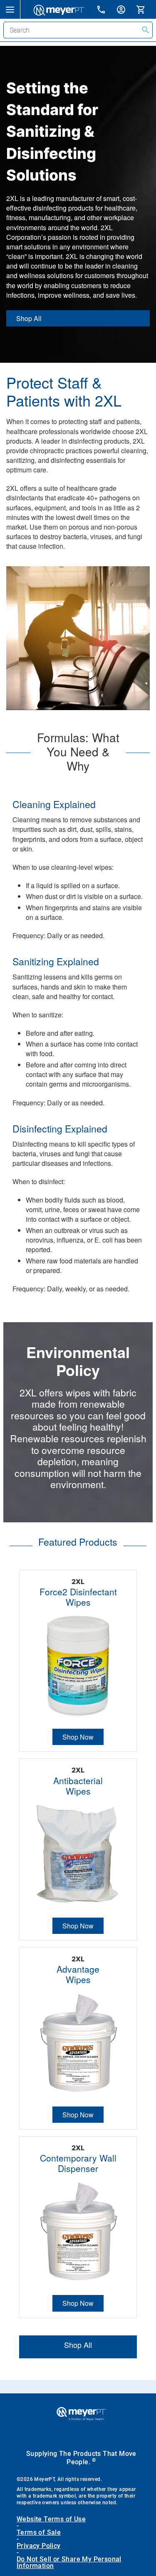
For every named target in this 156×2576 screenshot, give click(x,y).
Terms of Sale (39, 2533)
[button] (10, 9)
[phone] (106, 11)
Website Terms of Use (51, 2519)
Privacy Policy (39, 2546)
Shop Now (78, 1737)
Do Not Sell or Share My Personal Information (69, 2563)
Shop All (29, 318)
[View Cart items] (146, 9)
